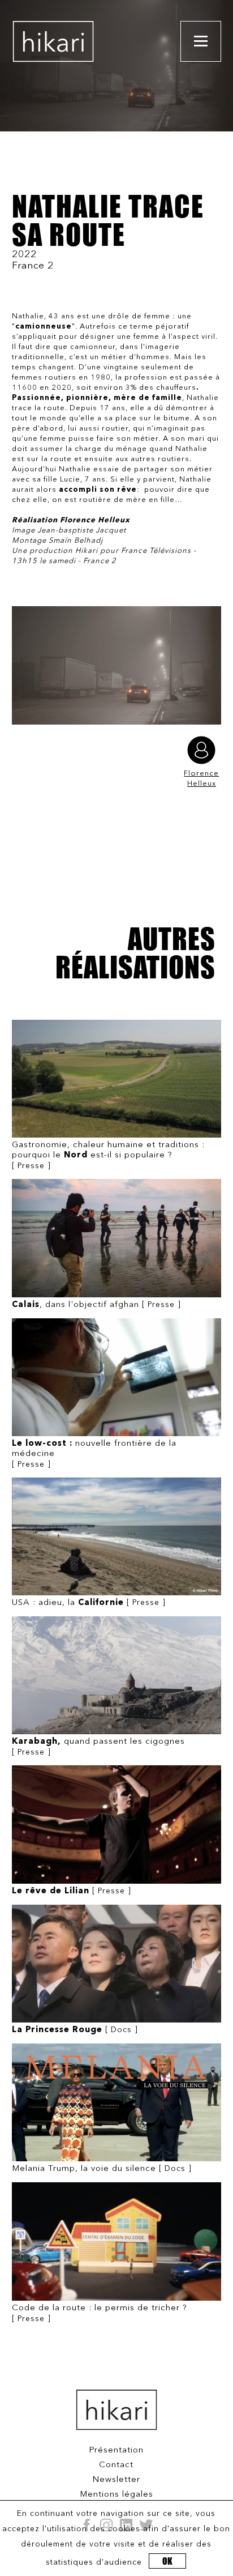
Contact (116, 2465)
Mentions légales (116, 2495)
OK (167, 2561)
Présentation (116, 2451)
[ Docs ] (75, 2030)
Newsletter (116, 2480)
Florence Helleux (201, 779)
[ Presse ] (108, 1155)
